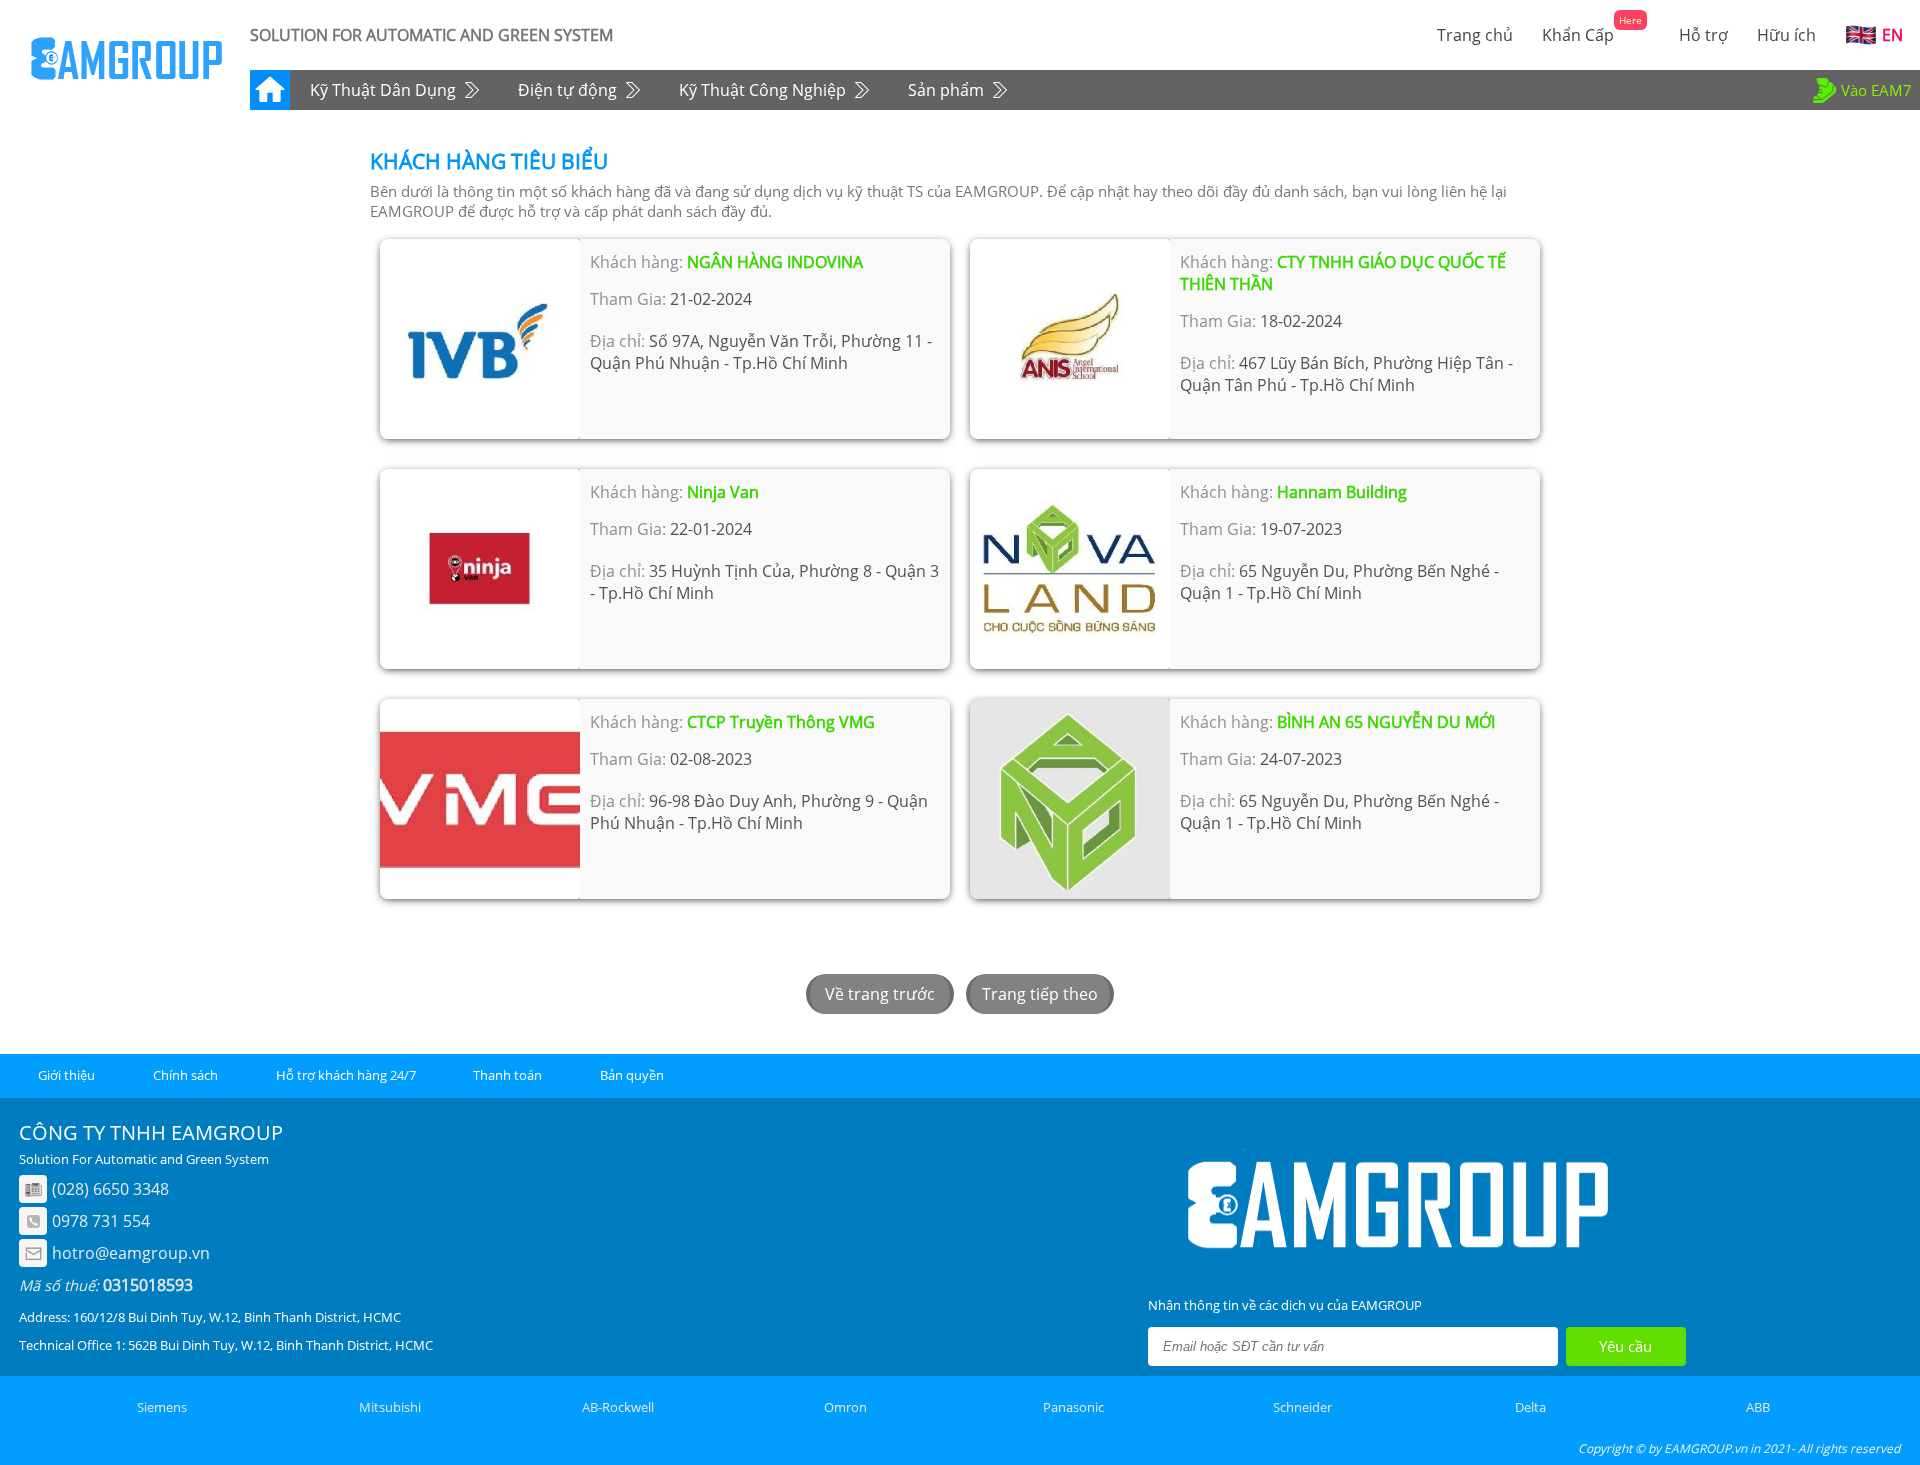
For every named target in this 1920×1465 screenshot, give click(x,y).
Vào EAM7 (1876, 90)
